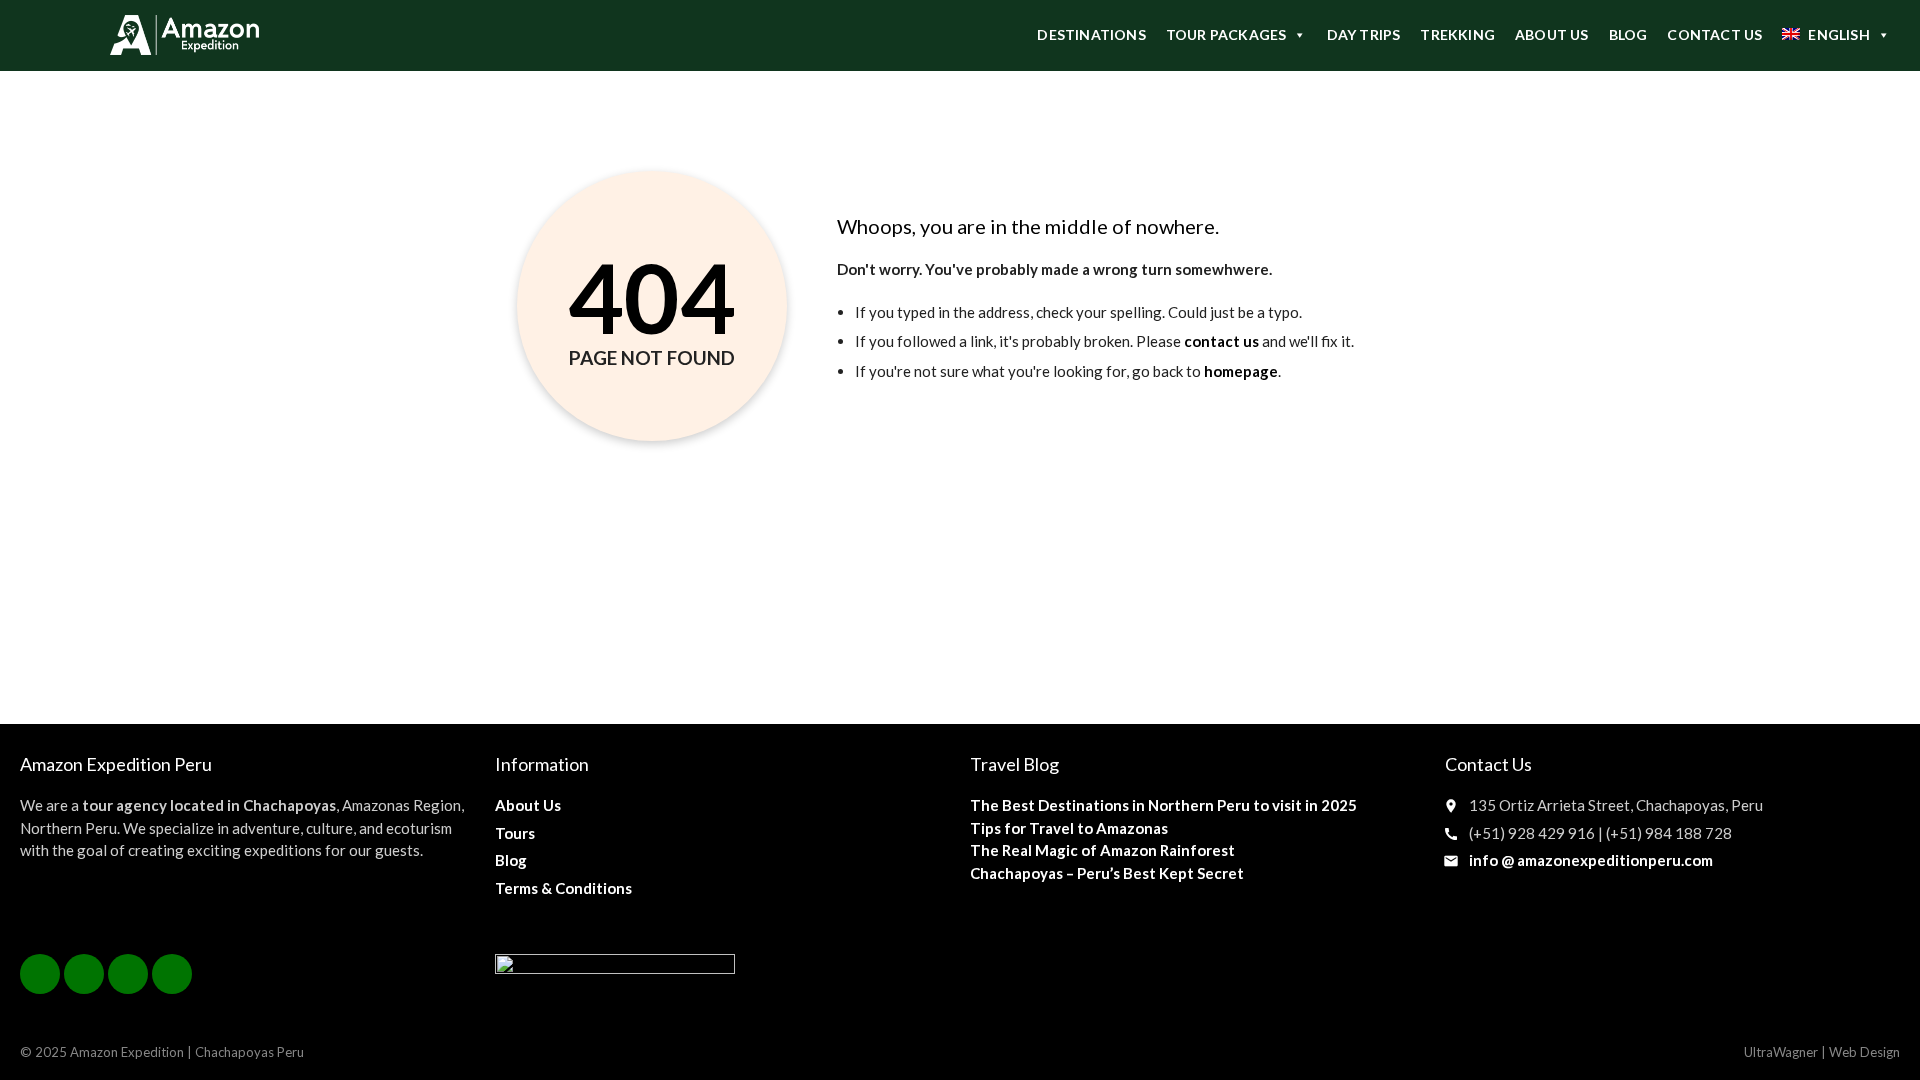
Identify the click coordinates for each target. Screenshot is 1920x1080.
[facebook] (40, 974)
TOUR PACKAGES (1226, 34)
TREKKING (1457, 34)
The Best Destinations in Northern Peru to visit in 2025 (1163, 805)
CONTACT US (1714, 34)
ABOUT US (1552, 34)
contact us (1221, 341)
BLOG (1628, 34)
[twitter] (84, 974)
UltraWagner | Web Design (1822, 1052)
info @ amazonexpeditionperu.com (1591, 860)
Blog (511, 860)
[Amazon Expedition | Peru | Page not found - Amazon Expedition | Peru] (184, 35)
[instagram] (128, 974)
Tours (515, 833)
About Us (528, 805)
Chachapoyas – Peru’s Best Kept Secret (1107, 873)
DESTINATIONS (1091, 34)
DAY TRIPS (1364, 34)
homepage (1241, 371)
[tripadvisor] (172, 974)
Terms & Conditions (563, 888)
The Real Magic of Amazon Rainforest (1102, 850)
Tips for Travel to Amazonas (1069, 828)
